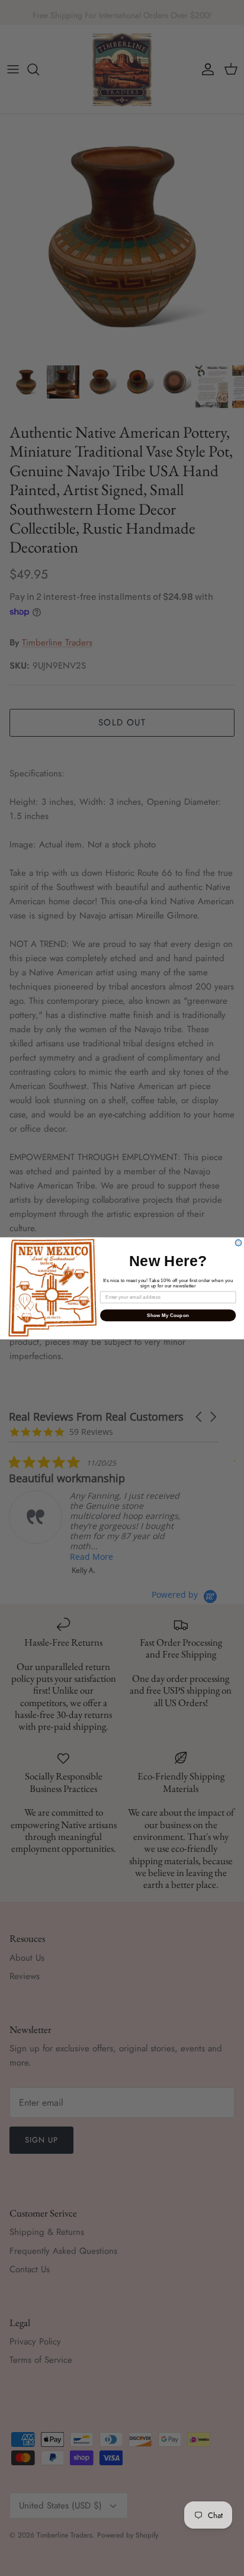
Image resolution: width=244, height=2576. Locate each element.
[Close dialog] (238, 1243)
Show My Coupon (168, 1315)
